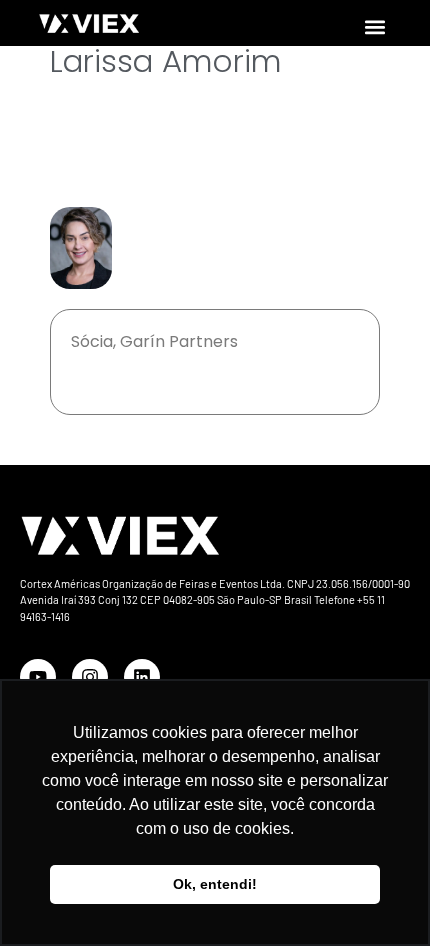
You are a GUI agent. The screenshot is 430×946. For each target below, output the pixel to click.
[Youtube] (38, 677)
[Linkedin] (142, 677)
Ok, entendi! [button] (215, 884)
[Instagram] (90, 677)
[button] (374, 26)
